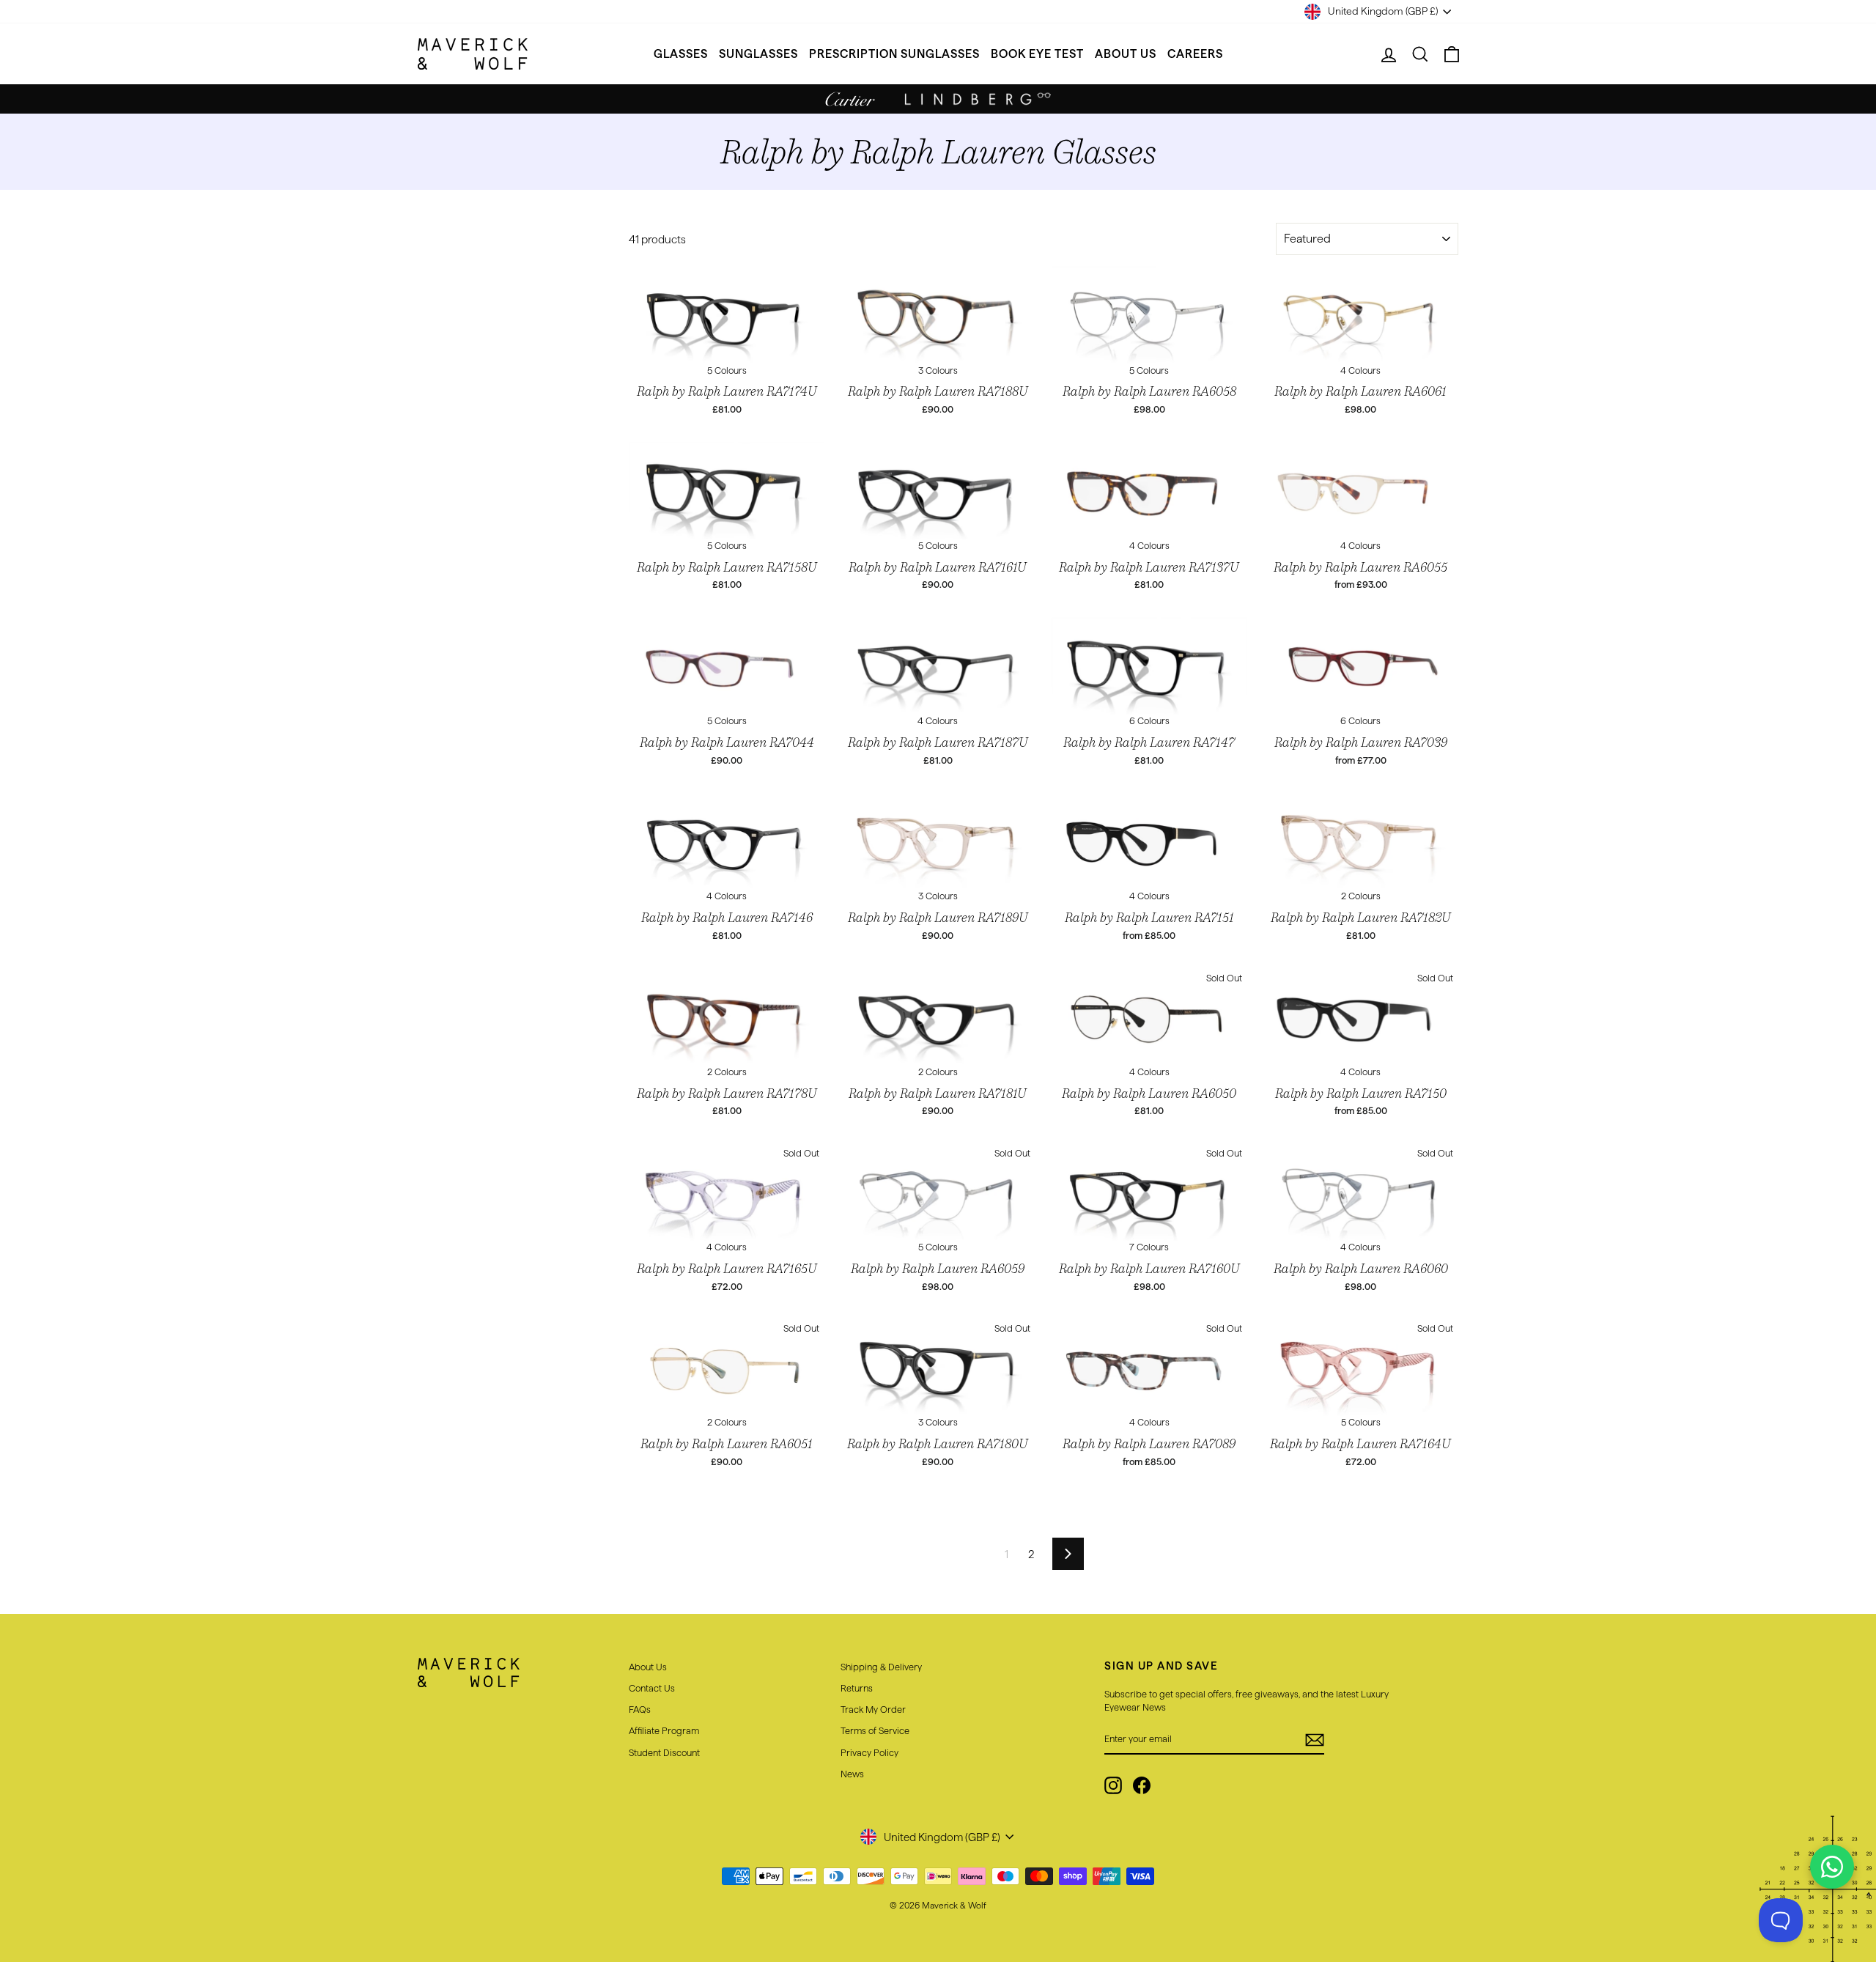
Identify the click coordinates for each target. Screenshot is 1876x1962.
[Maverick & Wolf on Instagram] (1113, 1785)
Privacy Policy (869, 1752)
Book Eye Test (1037, 54)
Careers (1195, 54)
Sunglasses (758, 54)
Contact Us (652, 1688)
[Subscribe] (1315, 1740)
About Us (1126, 54)
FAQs (640, 1709)
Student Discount (664, 1752)
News (852, 1774)
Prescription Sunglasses (894, 54)
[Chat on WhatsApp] (1832, 1867)
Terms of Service (875, 1730)
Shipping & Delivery (881, 1667)
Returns (857, 1688)
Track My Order (873, 1709)
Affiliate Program (664, 1730)
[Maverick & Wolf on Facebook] (1142, 1785)
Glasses (681, 54)
